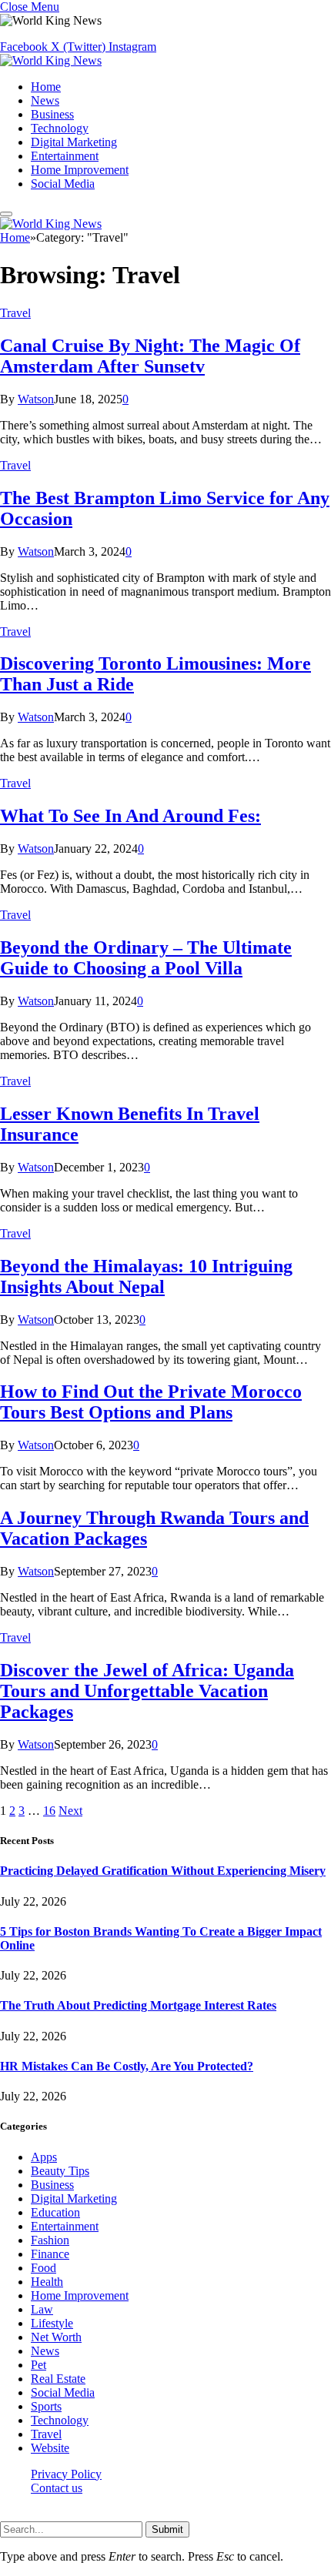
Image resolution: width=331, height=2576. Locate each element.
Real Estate (58, 2379)
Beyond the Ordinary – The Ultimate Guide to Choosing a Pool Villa (146, 958)
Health (47, 2282)
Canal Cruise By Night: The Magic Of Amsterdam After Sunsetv (150, 356)
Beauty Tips (60, 2171)
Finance (50, 2254)
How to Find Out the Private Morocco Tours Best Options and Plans (151, 1402)
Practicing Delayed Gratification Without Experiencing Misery (163, 1871)
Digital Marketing (74, 142)
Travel (15, 313)
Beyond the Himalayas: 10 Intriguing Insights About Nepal (146, 1276)
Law (42, 2309)
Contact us (57, 2488)
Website (50, 2448)
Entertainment (65, 156)
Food (43, 2268)
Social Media (63, 184)
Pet (38, 2365)
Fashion (50, 2240)
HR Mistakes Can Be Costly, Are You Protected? (127, 2066)
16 (49, 1811)
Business (52, 114)
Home (46, 87)
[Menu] (6, 214)
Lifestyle (52, 2323)
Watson (36, 399)
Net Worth (56, 2337)
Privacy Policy (66, 2474)
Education (55, 2212)
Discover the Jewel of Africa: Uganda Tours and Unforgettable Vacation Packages (147, 1691)
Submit (167, 2529)
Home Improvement (80, 170)
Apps (44, 2157)
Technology (60, 128)
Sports (46, 2406)
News (45, 100)
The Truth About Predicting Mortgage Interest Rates (138, 2005)
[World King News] (51, 60)
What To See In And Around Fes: (130, 816)
